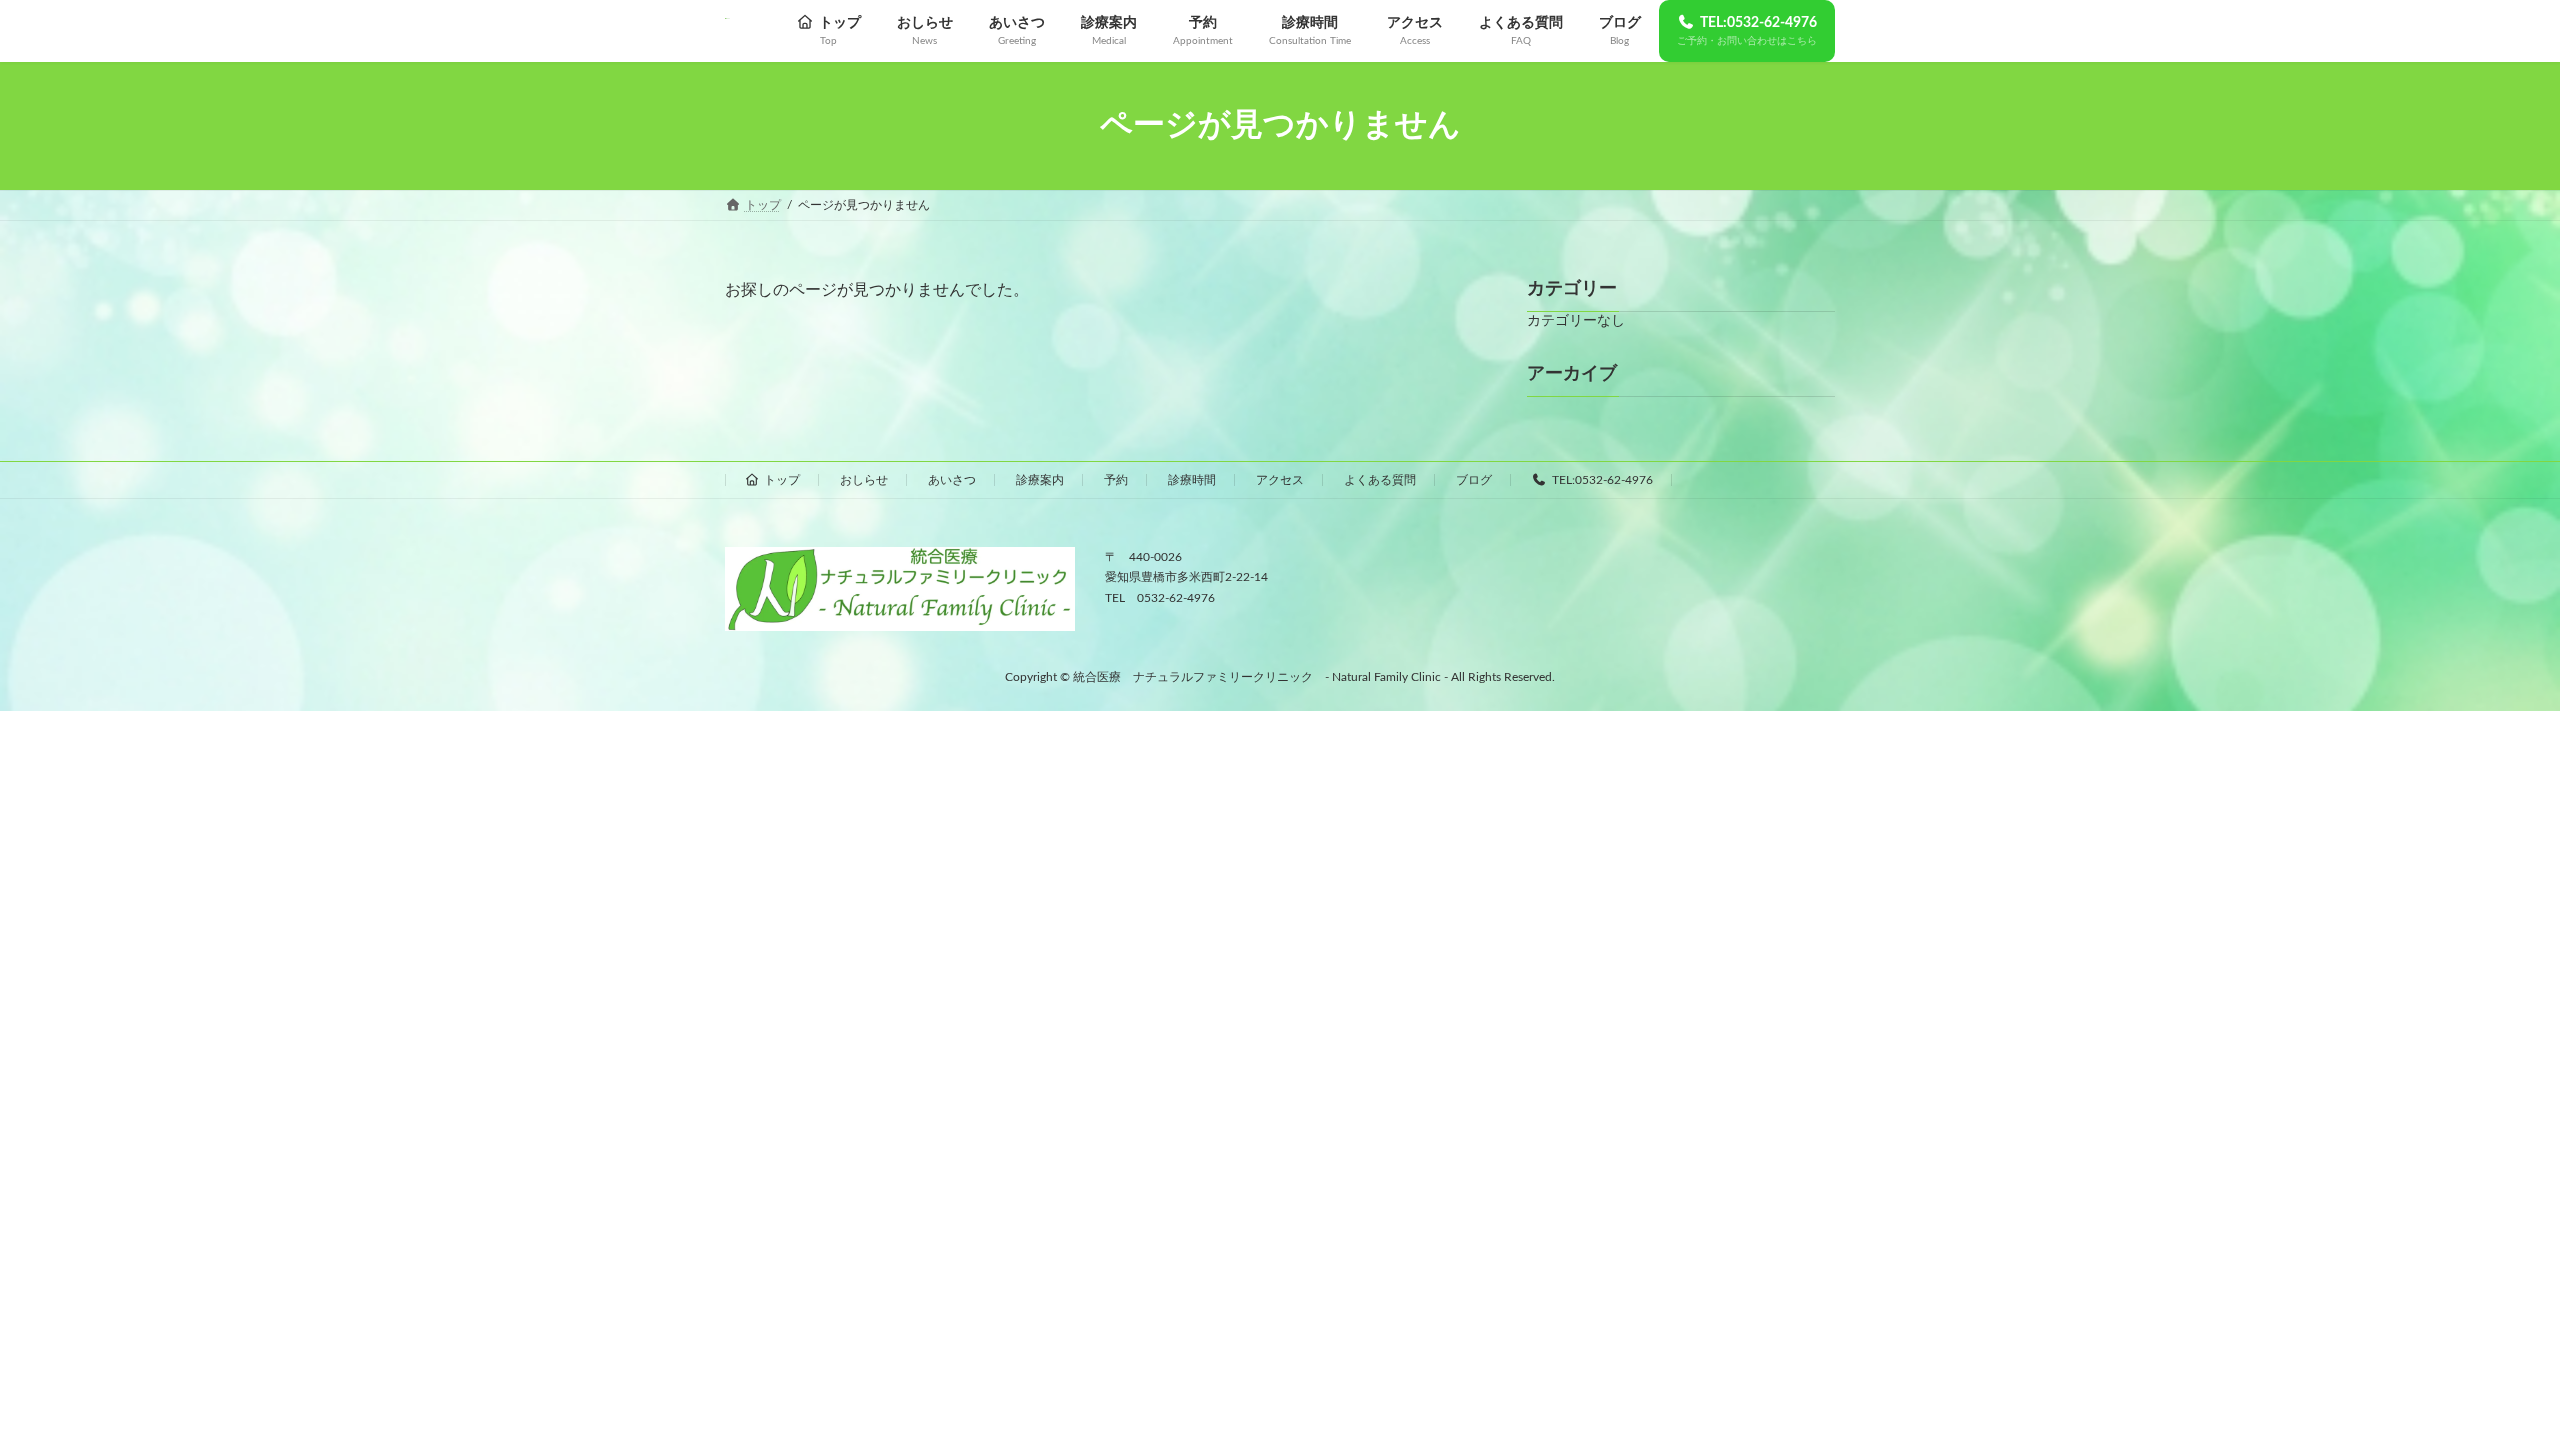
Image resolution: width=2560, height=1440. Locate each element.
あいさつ (952, 480)
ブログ (1474, 480)
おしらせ (864, 480)
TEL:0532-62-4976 (1602, 480)
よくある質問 (1380, 480)
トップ (782, 480)
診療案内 (1040, 480)
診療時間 (1192, 480)
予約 (1116, 480)
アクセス (1280, 480)
